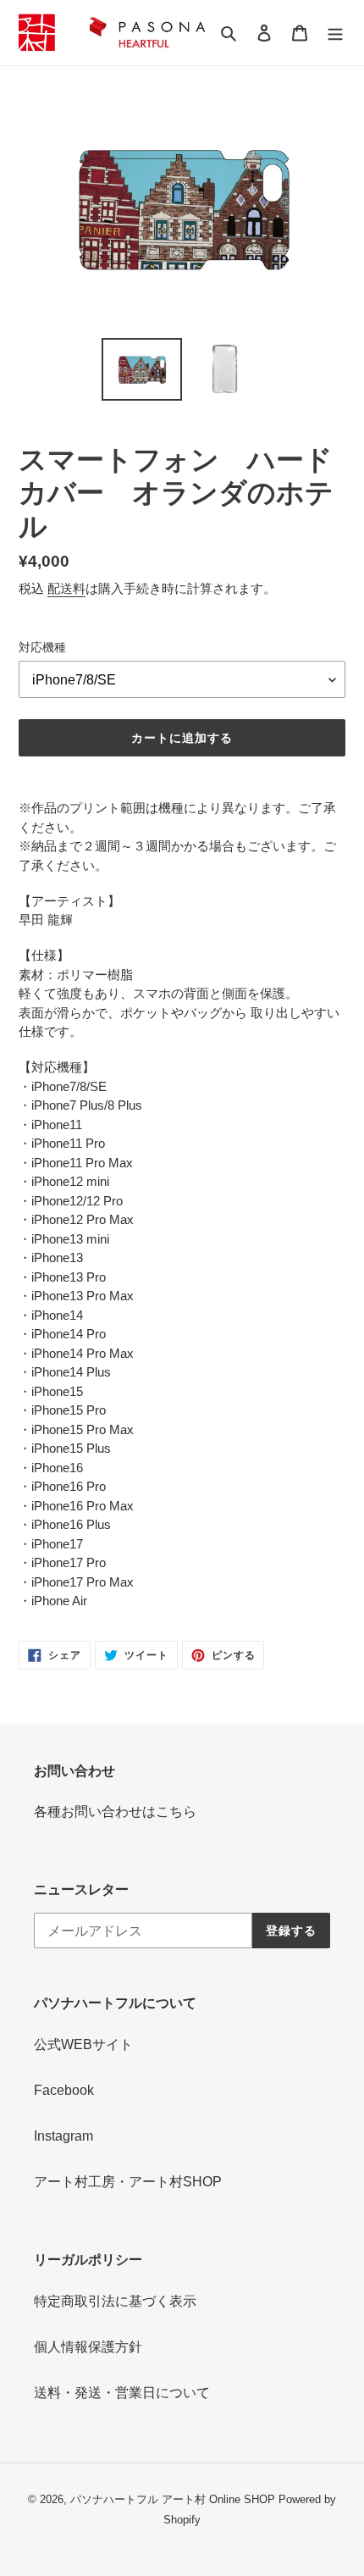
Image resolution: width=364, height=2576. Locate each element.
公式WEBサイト (83, 2044)
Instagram (63, 2136)
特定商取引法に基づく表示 (115, 2301)
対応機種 (42, 647)
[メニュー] (335, 32)
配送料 (66, 588)
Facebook (64, 2090)
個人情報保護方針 (88, 2347)
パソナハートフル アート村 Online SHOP (173, 2499)
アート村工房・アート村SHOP (128, 2182)
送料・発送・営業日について (122, 2393)
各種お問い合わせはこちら (115, 1812)
